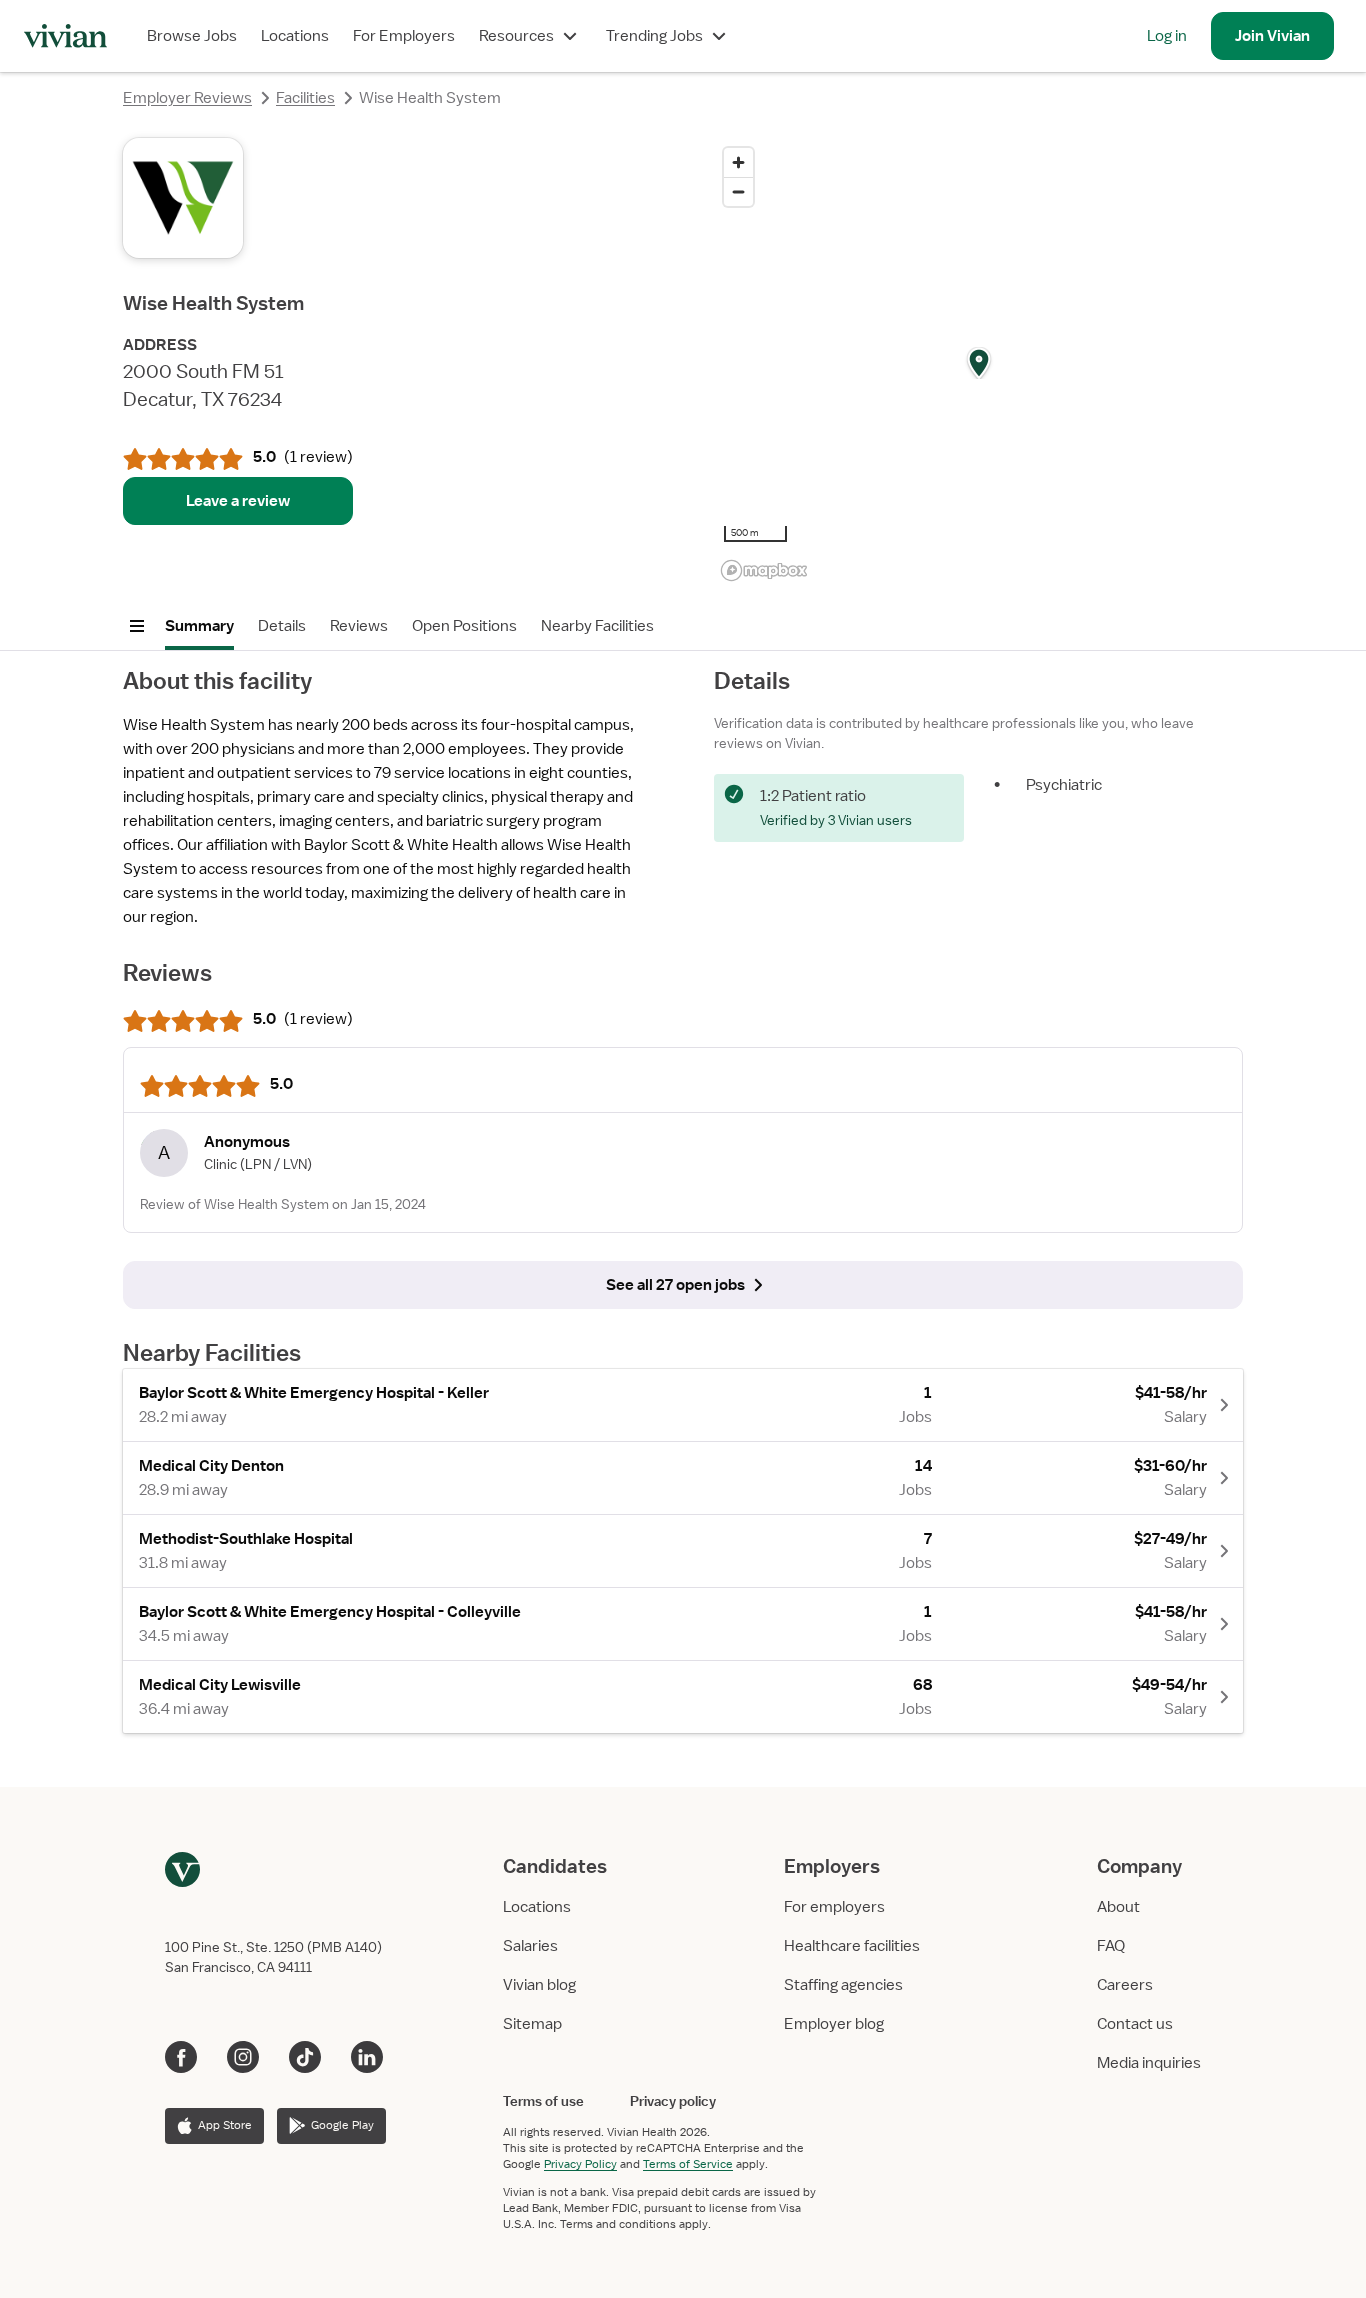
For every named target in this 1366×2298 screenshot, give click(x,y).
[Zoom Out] (738, 191)
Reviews (359, 626)
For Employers (404, 36)
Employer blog (834, 2024)
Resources (516, 36)
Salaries (530, 1946)
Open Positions (464, 626)
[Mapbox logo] (764, 570)
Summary (199, 626)
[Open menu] (137, 626)
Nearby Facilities (597, 626)
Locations (295, 36)
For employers (834, 1907)
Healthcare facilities (852, 1946)
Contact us (1135, 2024)
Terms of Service (688, 2164)
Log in (1167, 36)
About (1118, 1907)
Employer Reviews (187, 98)
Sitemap (532, 2024)
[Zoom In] (738, 162)
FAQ (1111, 1946)
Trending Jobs (654, 36)
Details (282, 626)
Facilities (305, 98)
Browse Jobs (192, 36)
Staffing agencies (843, 1985)
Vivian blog (539, 1985)
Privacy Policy (580, 2164)
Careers (1125, 1985)
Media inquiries (1149, 2063)
